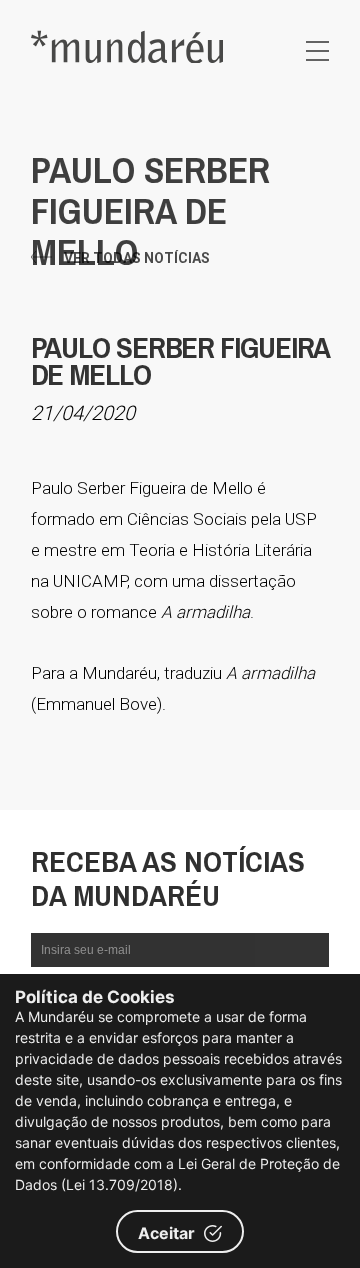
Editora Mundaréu (127, 46)
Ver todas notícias (137, 258)
